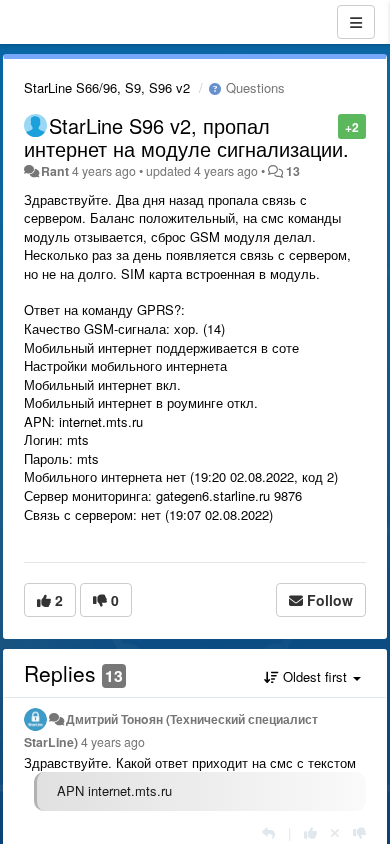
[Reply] (268, 832)
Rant (55, 171)
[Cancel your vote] (335, 832)
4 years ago (113, 742)
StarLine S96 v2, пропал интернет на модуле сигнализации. (186, 137)
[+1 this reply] (310, 832)
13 (293, 171)
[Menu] (356, 22)
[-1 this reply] (359, 832)
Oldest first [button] (315, 676)
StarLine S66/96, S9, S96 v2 (107, 87)
